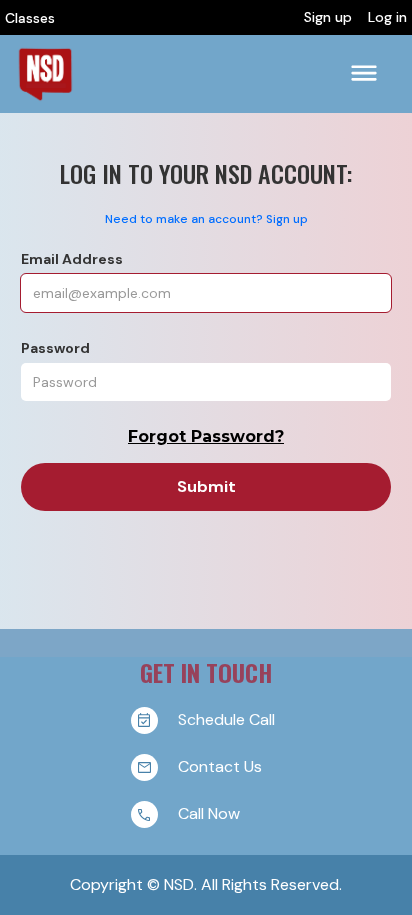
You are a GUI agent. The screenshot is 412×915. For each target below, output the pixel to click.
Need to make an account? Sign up (206, 219)
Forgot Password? (206, 436)
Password (55, 348)
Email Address (72, 259)
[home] (45, 74)
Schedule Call (226, 718)
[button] (364, 73)
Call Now (209, 812)
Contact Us (220, 765)
